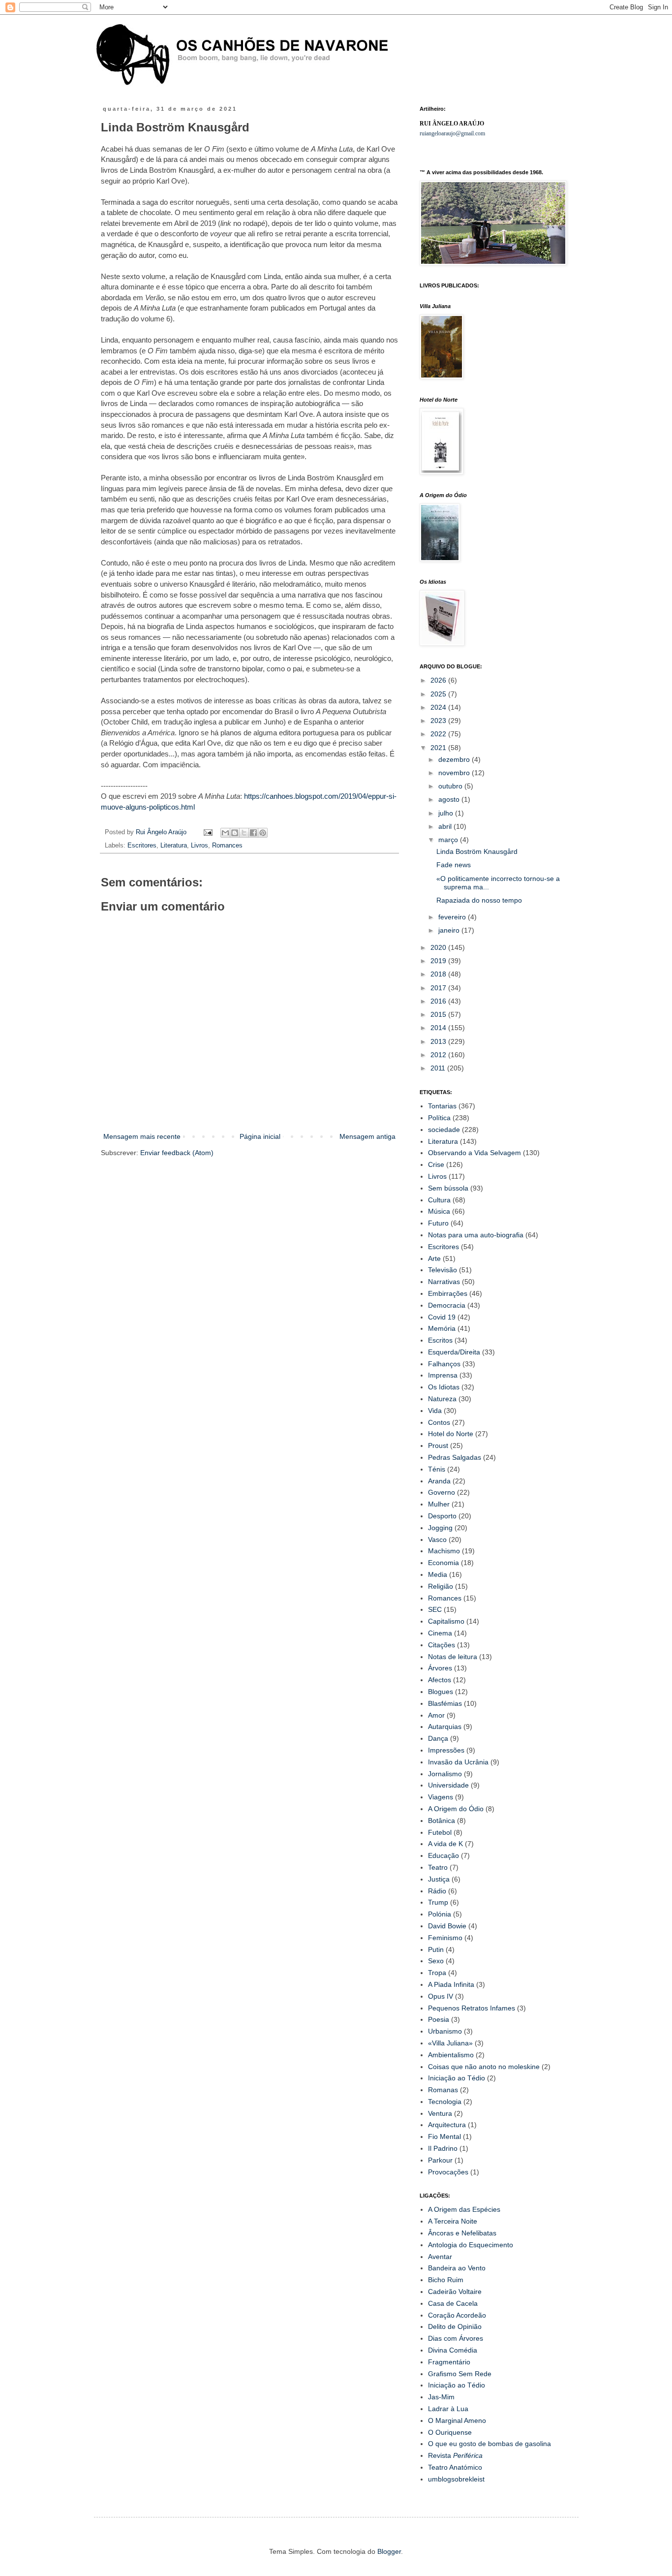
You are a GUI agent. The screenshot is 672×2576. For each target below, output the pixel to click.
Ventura (440, 2113)
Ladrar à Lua (448, 2409)
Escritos (440, 1340)
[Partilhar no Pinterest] (263, 833)
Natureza (442, 1399)
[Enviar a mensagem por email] (225, 833)
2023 (439, 721)
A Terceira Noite (453, 2221)
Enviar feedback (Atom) (177, 1153)
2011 (439, 1068)
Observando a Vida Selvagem (474, 1153)
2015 (439, 1014)
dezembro (455, 759)
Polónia (440, 1914)
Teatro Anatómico (455, 2467)
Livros (199, 846)
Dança (438, 1738)
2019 (439, 961)
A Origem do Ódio (456, 1809)
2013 (439, 1041)
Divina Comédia (453, 2350)
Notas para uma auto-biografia (476, 1235)
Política (439, 1118)
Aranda (439, 1481)
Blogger (389, 2551)
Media (438, 1574)
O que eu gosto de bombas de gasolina (489, 2444)
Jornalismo (445, 1774)
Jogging (440, 1528)
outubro (451, 786)
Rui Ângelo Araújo (162, 832)
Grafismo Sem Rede (460, 2374)
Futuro (438, 1223)
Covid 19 (442, 1317)
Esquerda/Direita (454, 1352)
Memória (442, 1328)
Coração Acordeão (457, 2315)
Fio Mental (444, 2136)
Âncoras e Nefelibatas (462, 2233)
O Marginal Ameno (457, 2420)
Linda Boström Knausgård (477, 851)
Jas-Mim (441, 2397)
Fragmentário (449, 2362)
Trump (438, 1902)
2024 (439, 707)
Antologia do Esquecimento (471, 2245)
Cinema (440, 1633)
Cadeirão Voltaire (455, 2292)
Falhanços (444, 1364)
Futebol (440, 1832)
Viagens (441, 1797)
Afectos (440, 1680)
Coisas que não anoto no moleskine (484, 2067)
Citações (442, 1645)
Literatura (174, 846)
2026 (439, 680)
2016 (439, 1001)
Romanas (443, 2090)
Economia (443, 1563)
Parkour (440, 2160)
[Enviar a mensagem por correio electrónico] (208, 832)
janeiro (450, 930)
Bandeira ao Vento (457, 2268)
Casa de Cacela (453, 2303)
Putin (436, 1949)
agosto (450, 799)
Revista (455, 2455)
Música (439, 1211)
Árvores (440, 1668)
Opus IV (441, 1996)
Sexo (436, 1961)
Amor (436, 1715)
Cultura (439, 1200)
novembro (455, 773)
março (449, 840)
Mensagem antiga (367, 1136)
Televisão (443, 1270)
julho (447, 813)
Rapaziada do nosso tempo (479, 900)
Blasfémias (445, 1703)
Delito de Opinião (455, 2326)
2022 (439, 734)
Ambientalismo (451, 2055)
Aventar (440, 2257)
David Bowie (447, 1926)
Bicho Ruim (446, 2280)
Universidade (448, 1785)
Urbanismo (445, 2031)
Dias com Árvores (456, 2338)
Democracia (447, 1305)
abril (446, 826)
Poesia (439, 2019)
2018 (439, 974)
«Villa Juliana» (450, 2043)
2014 (439, 1028)
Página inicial (260, 1136)
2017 (439, 988)
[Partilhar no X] (244, 833)
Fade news (454, 865)
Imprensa (443, 1375)
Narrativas (444, 1282)
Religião (441, 1586)
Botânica (442, 1821)
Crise (436, 1164)
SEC (435, 1609)
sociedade (444, 1130)
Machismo (444, 1551)
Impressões (446, 1750)
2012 (439, 1055)
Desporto (442, 1516)
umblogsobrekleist (456, 2479)
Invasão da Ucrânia (458, 1762)
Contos (439, 1422)
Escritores (142, 846)
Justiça (439, 1879)
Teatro (438, 1867)
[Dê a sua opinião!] (235, 833)
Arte (434, 1258)
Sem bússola (448, 1188)
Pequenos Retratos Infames (472, 2008)
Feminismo (445, 1938)
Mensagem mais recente (142, 1136)
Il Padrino (443, 2148)
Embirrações (448, 1293)
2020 (439, 947)
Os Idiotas (444, 1387)
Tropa (437, 1973)
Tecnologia (445, 2102)
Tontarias (442, 1106)
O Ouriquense (450, 2432)
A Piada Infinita (451, 1984)
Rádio (437, 1891)
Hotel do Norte (451, 1434)
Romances (227, 846)
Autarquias (445, 1727)
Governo (442, 1492)
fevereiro (453, 917)
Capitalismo (446, 1621)
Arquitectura (447, 2125)
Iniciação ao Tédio (457, 2078)
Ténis (437, 1469)
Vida (435, 1411)
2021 (439, 748)
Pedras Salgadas (455, 1457)
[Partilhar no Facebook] (253, 833)
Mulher (439, 1504)
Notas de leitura (453, 1657)
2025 (439, 694)
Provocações (448, 2172)
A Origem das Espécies (464, 2209)
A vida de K (445, 1844)
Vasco (437, 1539)
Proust (438, 1445)
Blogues (441, 1692)
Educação (443, 1855)
